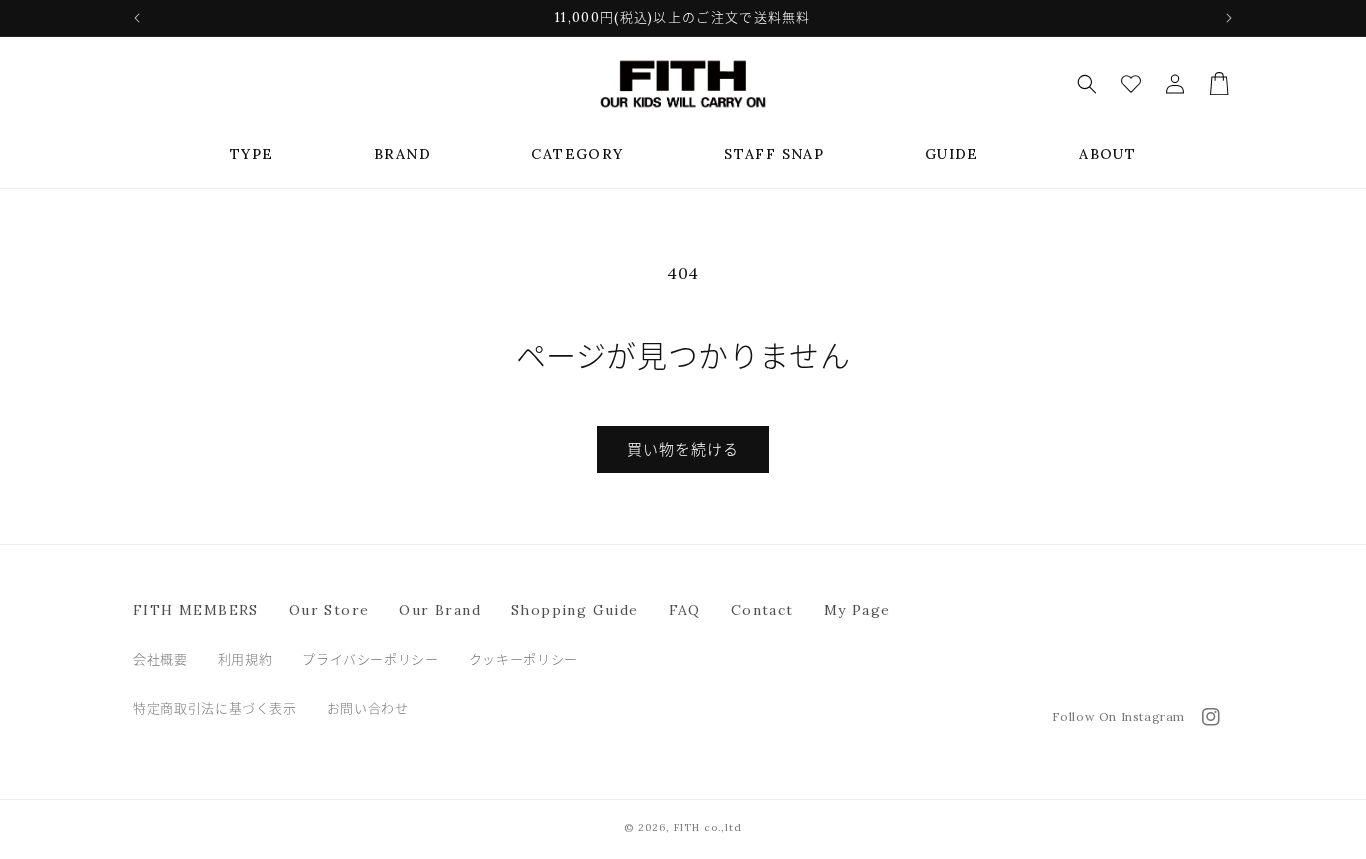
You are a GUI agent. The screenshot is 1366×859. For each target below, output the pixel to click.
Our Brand (440, 610)
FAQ (685, 610)
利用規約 (245, 659)
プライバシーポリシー (370, 659)
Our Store (329, 610)
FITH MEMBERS (196, 610)
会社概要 (160, 659)
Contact (762, 610)
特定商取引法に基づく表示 (215, 708)
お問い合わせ (368, 708)
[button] (252, 154)
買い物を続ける (683, 449)
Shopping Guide (575, 610)
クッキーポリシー (523, 659)
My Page (857, 610)
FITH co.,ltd (708, 827)
